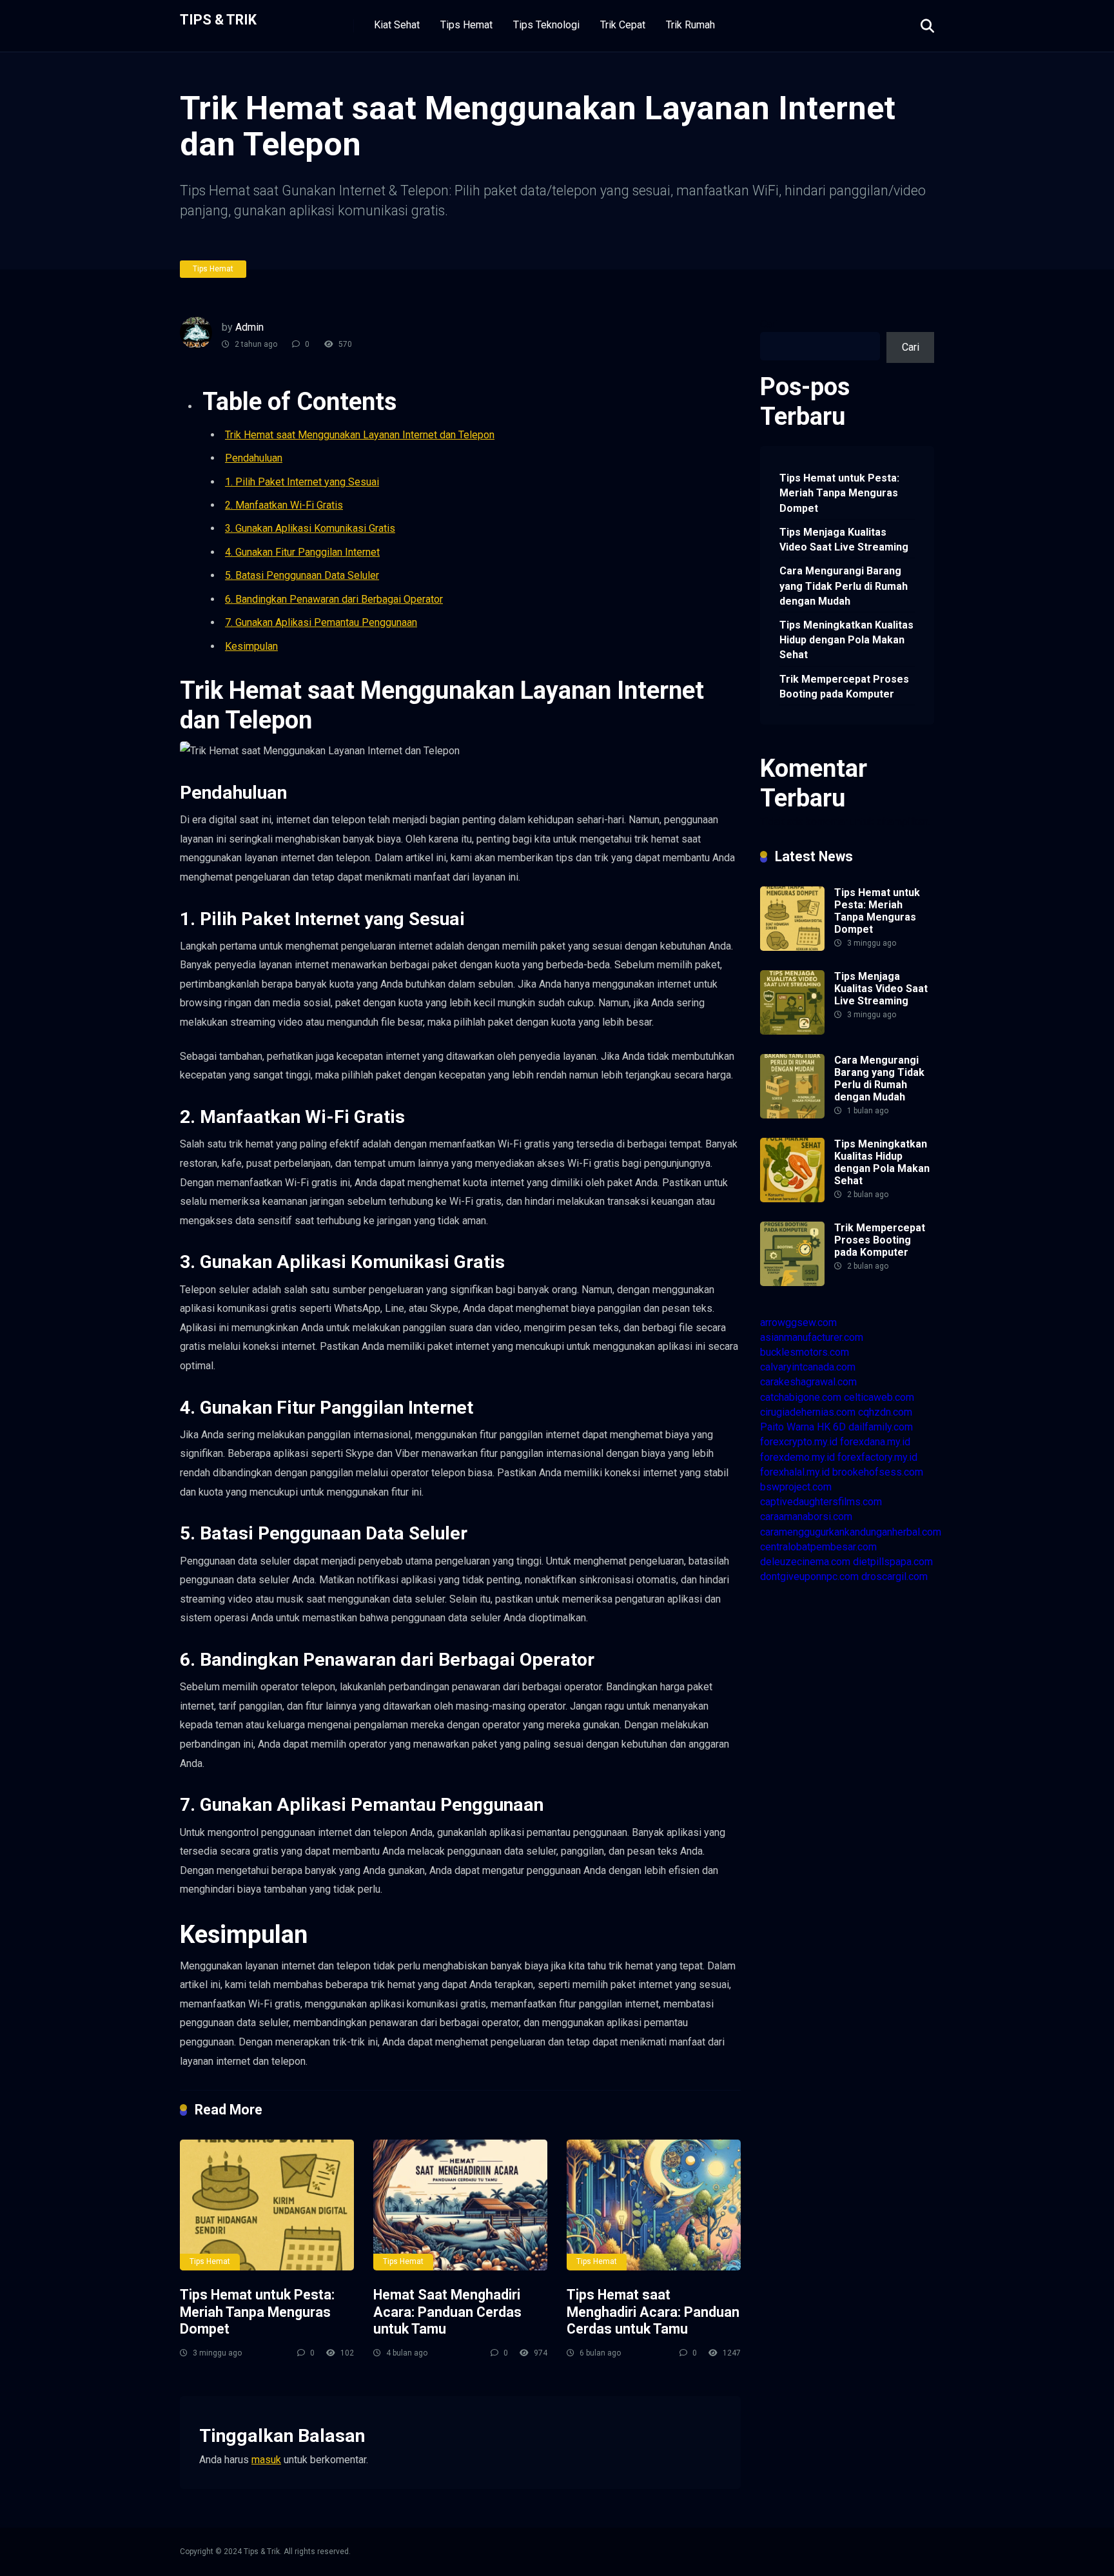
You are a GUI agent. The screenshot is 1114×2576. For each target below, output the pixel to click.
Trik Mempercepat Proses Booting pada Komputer (844, 687)
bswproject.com (796, 1487)
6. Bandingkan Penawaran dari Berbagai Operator (334, 599)
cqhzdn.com (885, 1412)
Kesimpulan (251, 646)
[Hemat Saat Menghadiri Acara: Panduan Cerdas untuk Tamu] (460, 2205)
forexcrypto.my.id (799, 1442)
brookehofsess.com (878, 1472)
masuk (266, 2460)
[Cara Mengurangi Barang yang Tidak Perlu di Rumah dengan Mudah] (792, 1115)
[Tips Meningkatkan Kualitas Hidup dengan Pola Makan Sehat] (792, 1199)
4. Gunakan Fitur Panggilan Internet (302, 552)
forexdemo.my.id (797, 1457)
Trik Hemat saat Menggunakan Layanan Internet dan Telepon (360, 435)
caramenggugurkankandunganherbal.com (851, 1532)
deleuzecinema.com (805, 1562)
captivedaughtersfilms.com (821, 1502)
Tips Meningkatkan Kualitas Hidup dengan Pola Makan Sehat (846, 640)
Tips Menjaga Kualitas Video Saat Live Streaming (844, 540)
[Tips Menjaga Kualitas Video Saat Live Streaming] (792, 1031)
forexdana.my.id (875, 1442)
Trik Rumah (690, 25)
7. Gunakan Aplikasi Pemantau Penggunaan (321, 622)
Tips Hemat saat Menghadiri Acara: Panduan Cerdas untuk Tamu (653, 2312)
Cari (769, 324)
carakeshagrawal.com (808, 1382)
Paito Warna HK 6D (803, 1427)
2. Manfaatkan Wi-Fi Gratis (284, 505)
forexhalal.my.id (795, 1472)
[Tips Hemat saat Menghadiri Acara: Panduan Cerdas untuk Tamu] (654, 2205)
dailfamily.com (881, 1427)
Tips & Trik (218, 19)
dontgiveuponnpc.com (809, 1576)
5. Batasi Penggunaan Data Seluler (302, 575)
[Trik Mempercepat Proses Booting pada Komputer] (792, 1283)
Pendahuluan (254, 458)
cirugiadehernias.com (808, 1412)
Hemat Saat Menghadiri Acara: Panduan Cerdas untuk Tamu (447, 2312)
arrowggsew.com (798, 1322)
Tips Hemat (466, 25)
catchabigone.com (801, 1397)
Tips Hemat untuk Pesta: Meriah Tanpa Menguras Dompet (257, 2312)
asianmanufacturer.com (812, 1337)
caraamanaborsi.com (806, 1517)
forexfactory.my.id (877, 1457)
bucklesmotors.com (805, 1352)
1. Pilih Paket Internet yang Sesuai (302, 482)
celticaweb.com (879, 1397)
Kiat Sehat (397, 25)
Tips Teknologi (546, 25)
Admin (249, 327)
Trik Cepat (623, 25)
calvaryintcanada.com (808, 1367)
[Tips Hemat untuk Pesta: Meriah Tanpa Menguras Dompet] (267, 2205)
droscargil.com (894, 1576)
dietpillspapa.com (893, 1562)
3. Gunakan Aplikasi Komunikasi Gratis (310, 528)
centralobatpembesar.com (818, 1547)
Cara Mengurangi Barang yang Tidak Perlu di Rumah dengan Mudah (844, 586)
